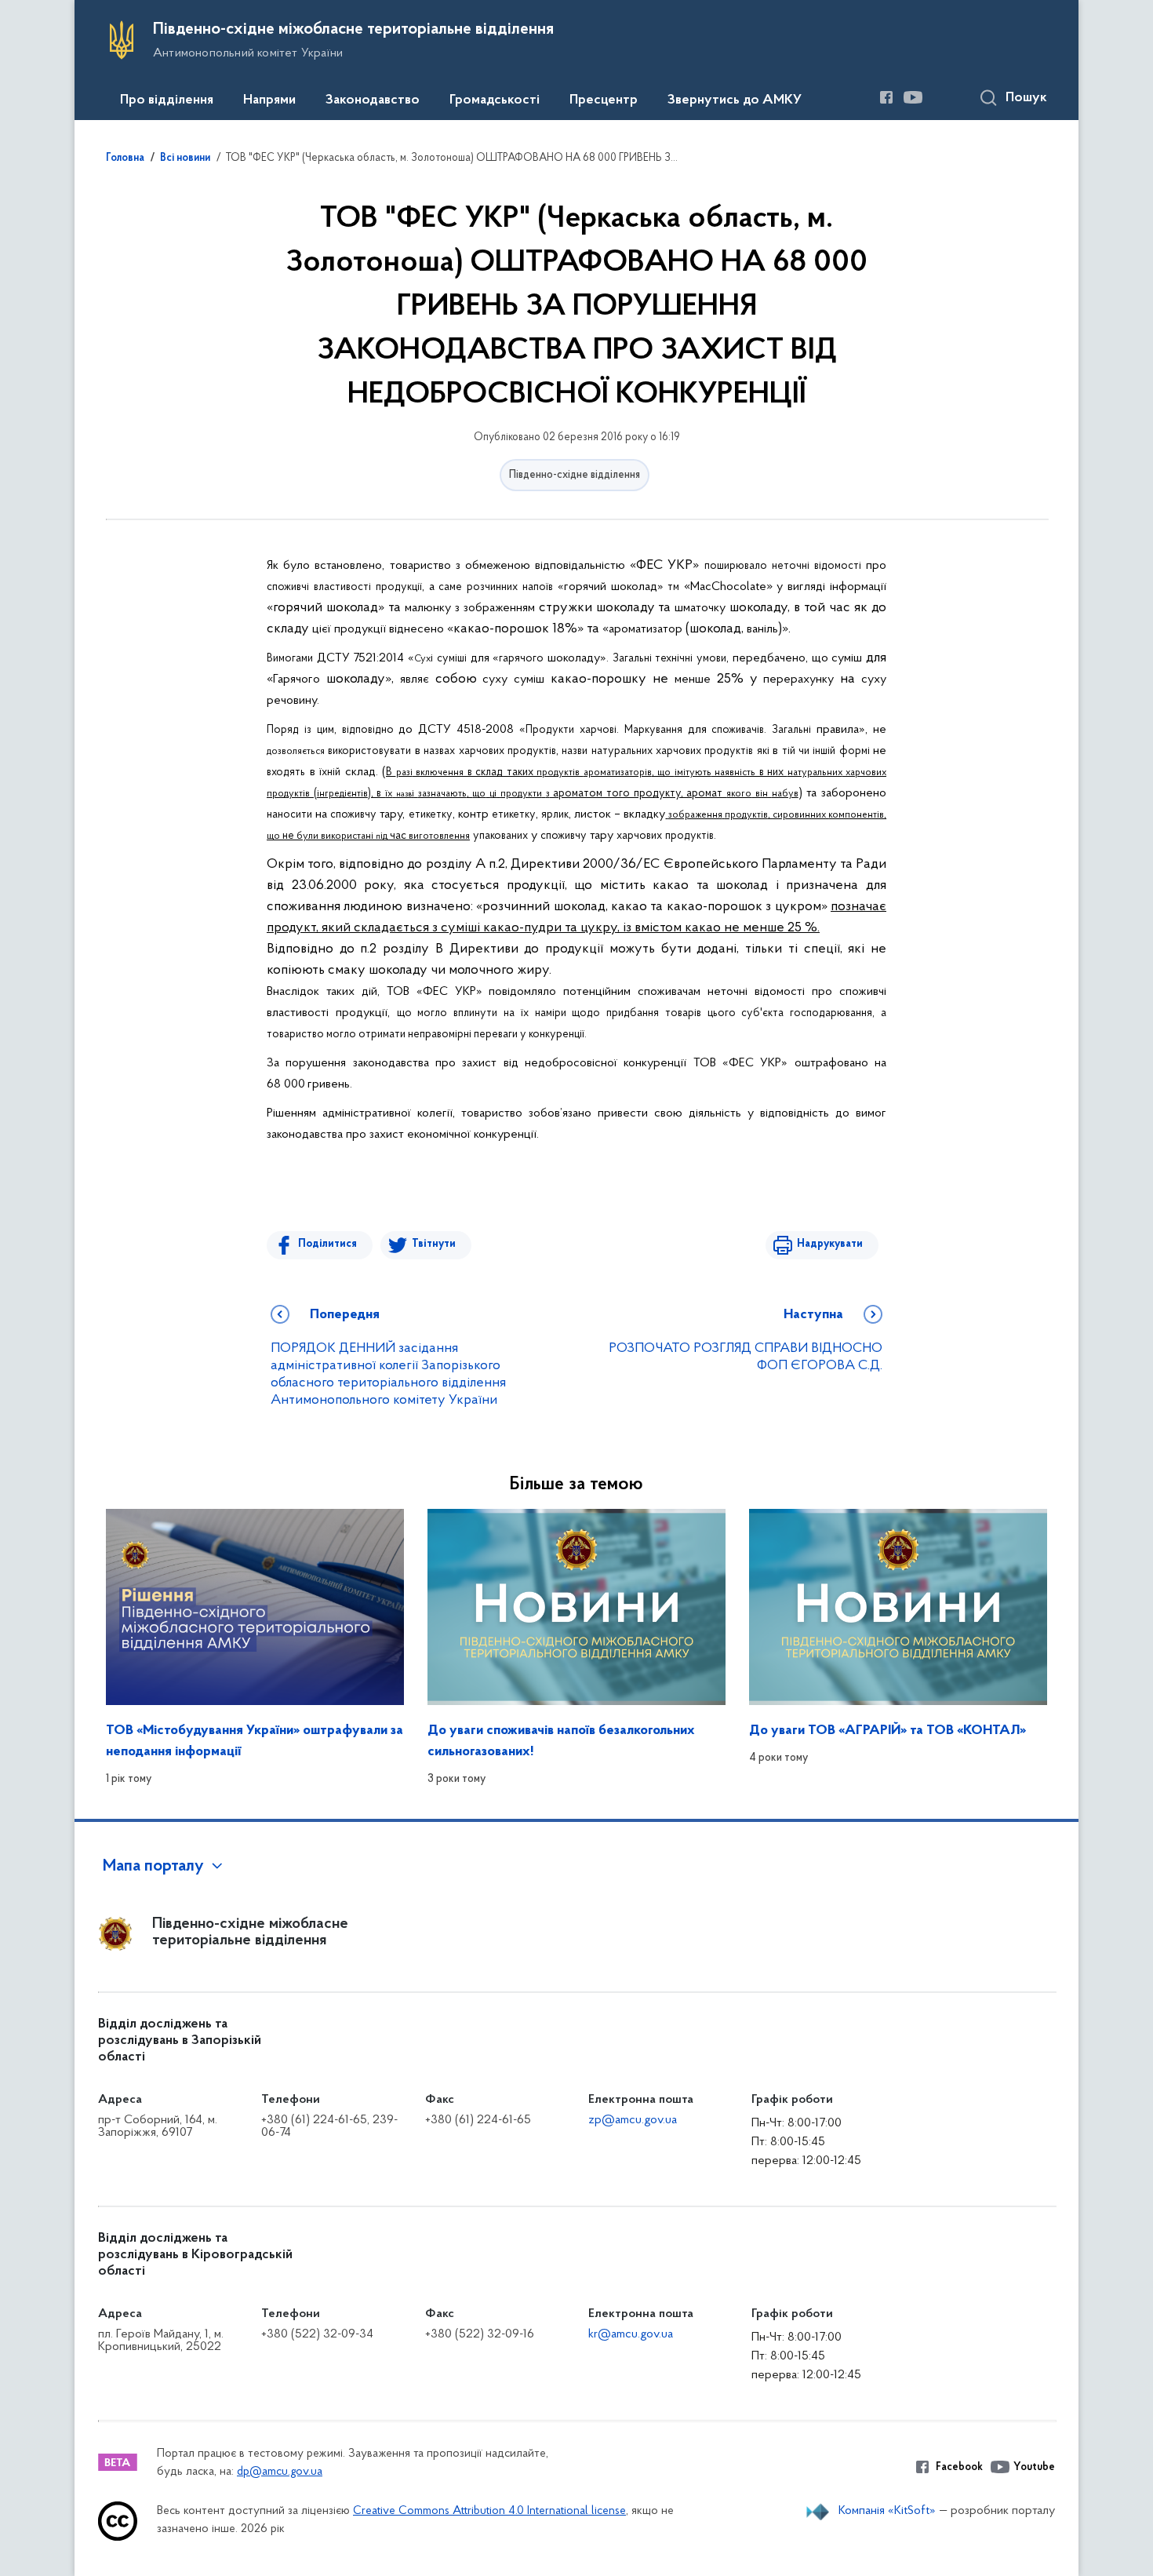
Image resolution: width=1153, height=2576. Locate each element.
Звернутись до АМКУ (735, 100)
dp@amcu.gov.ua (280, 2472)
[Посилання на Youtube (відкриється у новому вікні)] (913, 97)
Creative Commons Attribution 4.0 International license (489, 2511)
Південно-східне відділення (575, 475)
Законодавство (373, 100)
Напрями (269, 100)
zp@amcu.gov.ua (633, 2120)
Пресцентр (604, 100)
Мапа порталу (153, 1867)
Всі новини (185, 158)
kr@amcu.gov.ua (631, 2334)
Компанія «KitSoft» (887, 2511)
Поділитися (327, 1244)
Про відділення (167, 100)
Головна (125, 158)
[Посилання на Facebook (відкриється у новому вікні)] (886, 97)
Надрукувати (830, 1244)
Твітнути (434, 1244)
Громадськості (495, 100)
